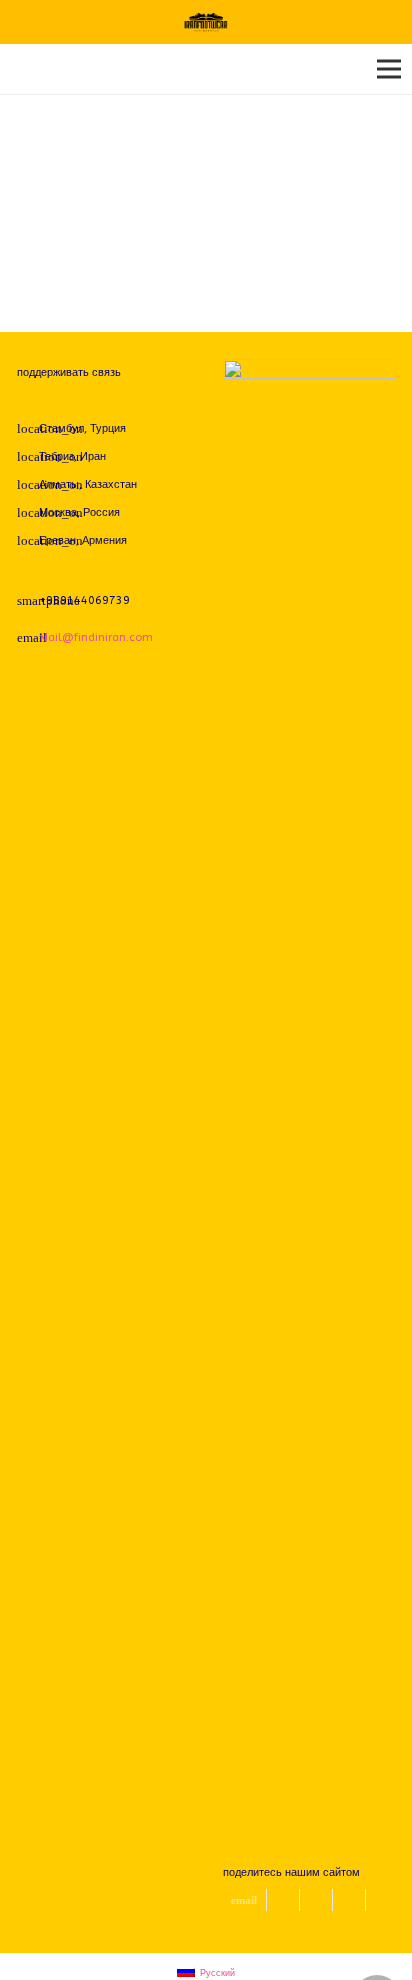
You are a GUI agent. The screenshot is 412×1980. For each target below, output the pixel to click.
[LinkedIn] (113, 401)
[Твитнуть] (283, 1900)
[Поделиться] (316, 1900)
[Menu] (389, 69)
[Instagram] (58, 401)
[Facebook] (31, 401)
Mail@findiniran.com (96, 637)
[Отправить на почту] (245, 1900)
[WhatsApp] (86, 401)
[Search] (23, 69)
